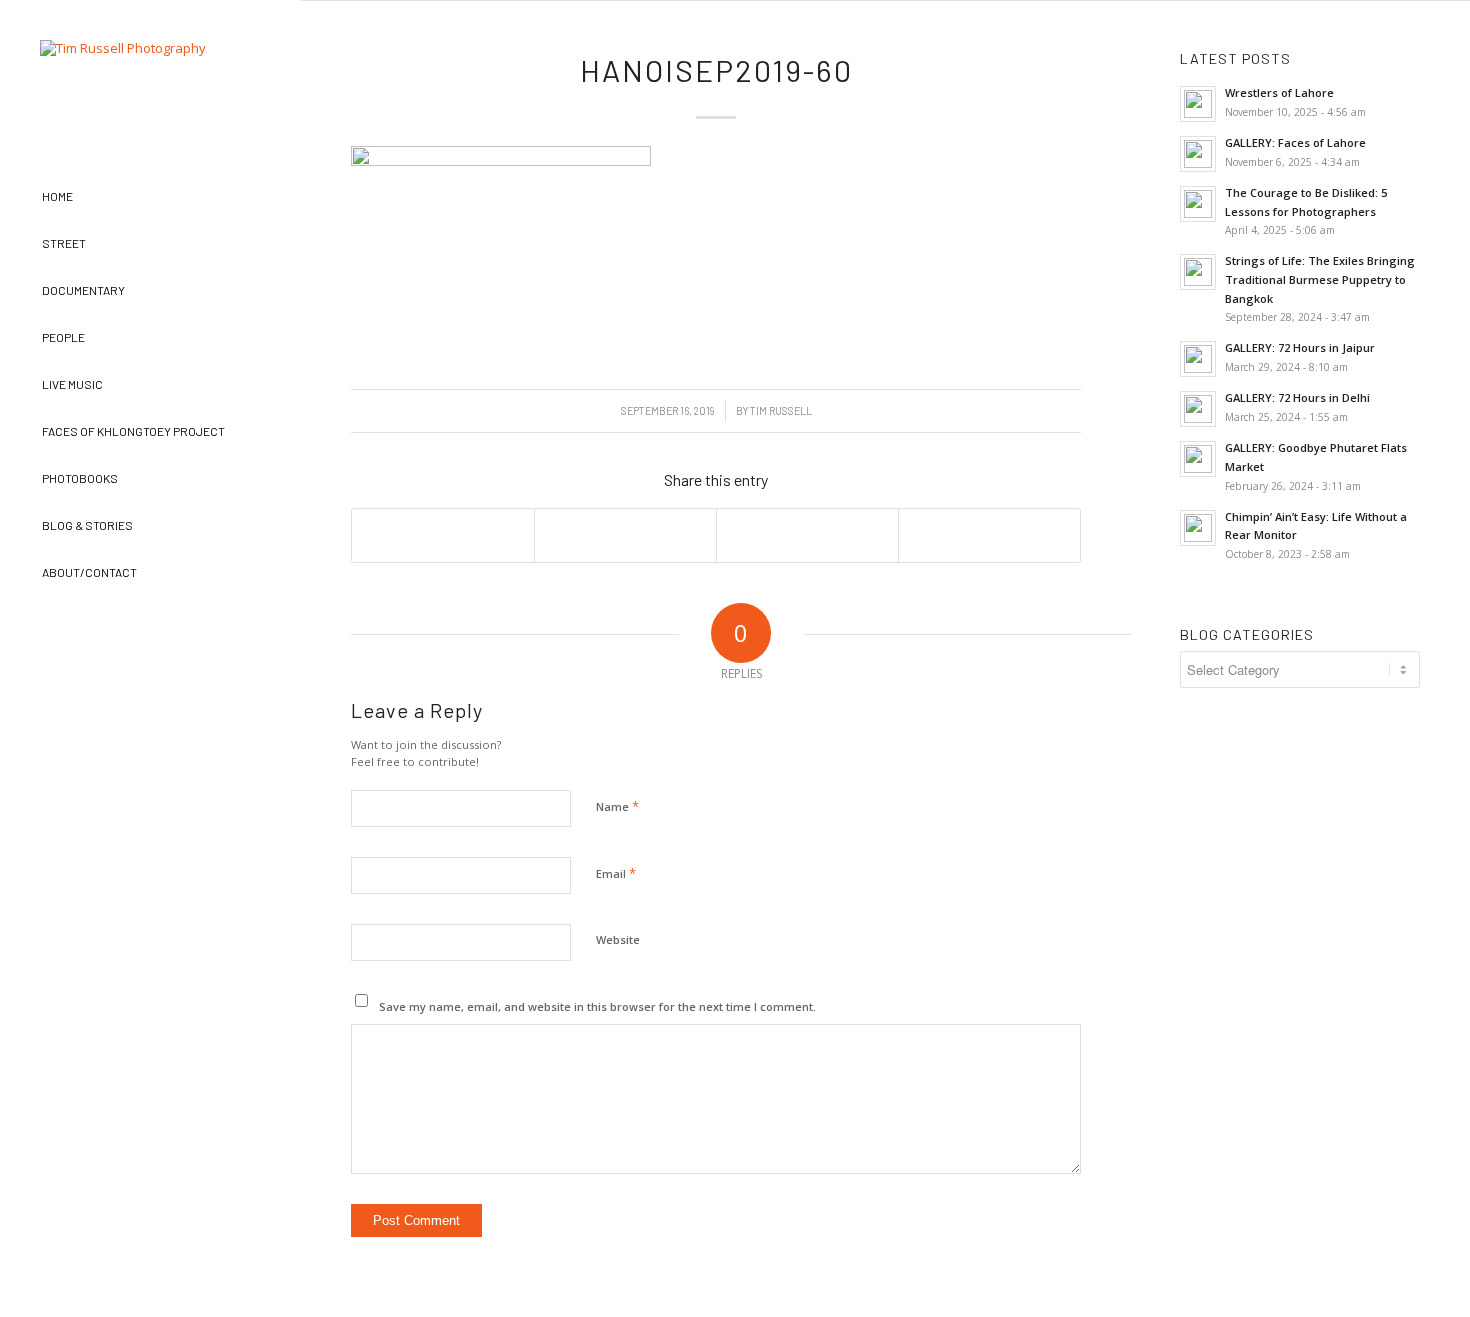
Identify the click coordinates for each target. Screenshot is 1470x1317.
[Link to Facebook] (37, 640)
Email (616, 873)
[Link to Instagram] (112, 640)
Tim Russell (781, 410)
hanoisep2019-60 (716, 70)
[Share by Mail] (989, 535)
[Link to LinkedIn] (262, 640)
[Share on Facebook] (443, 535)
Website (618, 939)
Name (617, 806)
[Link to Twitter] (187, 640)
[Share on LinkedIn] (807, 535)
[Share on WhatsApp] (625, 535)
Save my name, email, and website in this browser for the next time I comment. (597, 1006)
